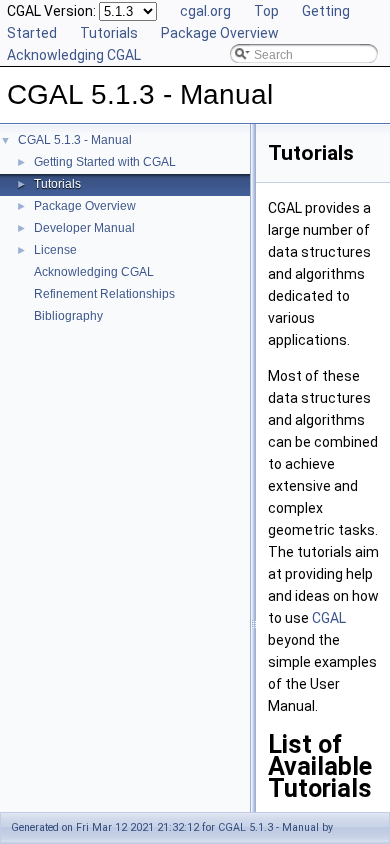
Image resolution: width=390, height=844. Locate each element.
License (55, 250)
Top (266, 11)
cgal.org (205, 11)
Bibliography (68, 316)
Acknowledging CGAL (74, 55)
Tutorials (109, 33)
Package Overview (220, 33)
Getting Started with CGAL (105, 162)
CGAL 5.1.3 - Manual (75, 140)
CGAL (329, 618)
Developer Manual (84, 228)
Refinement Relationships (104, 294)
